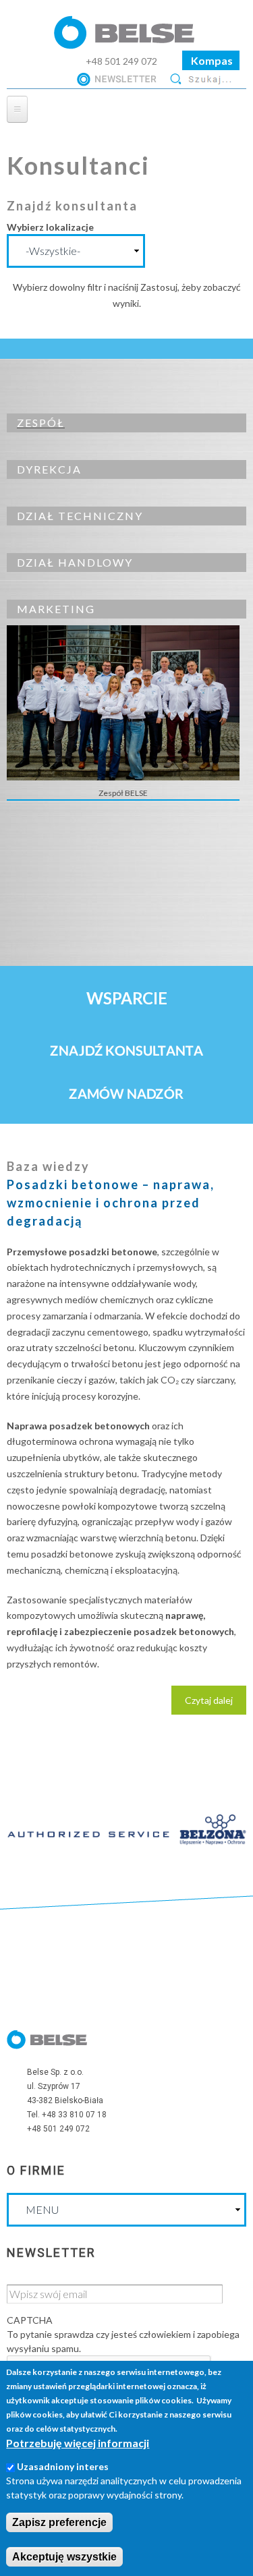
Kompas (211, 60)
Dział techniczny (80, 516)
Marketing (56, 609)
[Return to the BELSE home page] (127, 44)
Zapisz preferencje (59, 2522)
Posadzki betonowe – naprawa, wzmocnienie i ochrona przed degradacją (111, 1203)
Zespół (41, 423)
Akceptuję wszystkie (64, 2557)
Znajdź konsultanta (126, 1050)
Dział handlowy (75, 562)
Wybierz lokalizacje (50, 227)
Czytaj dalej (216, 1705)
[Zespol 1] (123, 780)
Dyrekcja (49, 469)
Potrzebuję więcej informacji (78, 2443)
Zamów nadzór (126, 1093)
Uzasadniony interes (63, 2466)
